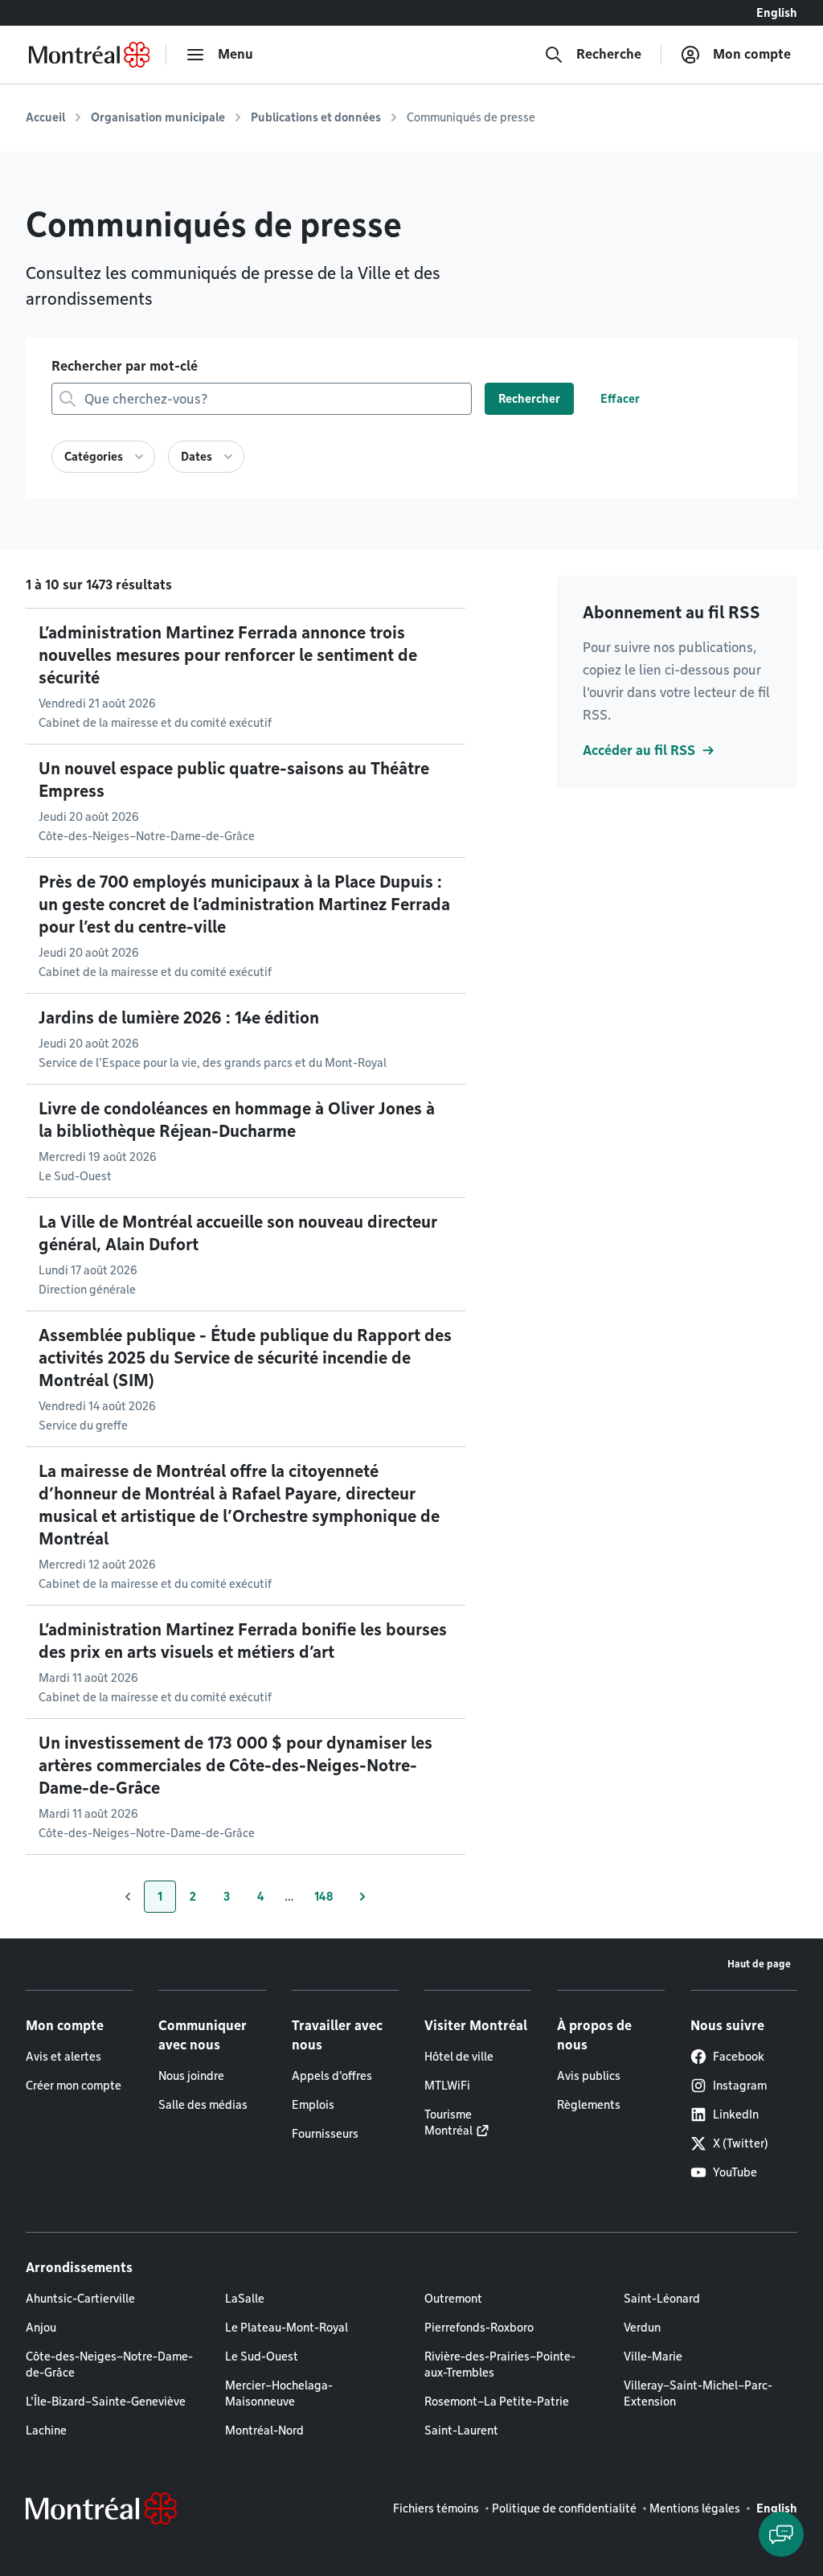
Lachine (46, 2430)
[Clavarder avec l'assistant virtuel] (781, 2534)
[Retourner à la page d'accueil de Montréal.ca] (89, 55)
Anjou (41, 2328)
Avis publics (589, 2076)
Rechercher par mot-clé (125, 366)
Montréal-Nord (264, 2430)
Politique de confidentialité (564, 2508)
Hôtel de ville (459, 2057)
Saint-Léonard (662, 2299)
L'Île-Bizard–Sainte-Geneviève (106, 2402)
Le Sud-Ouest (262, 2357)
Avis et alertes (63, 2057)
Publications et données (316, 117)
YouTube (735, 2172)
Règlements (589, 2105)
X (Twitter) (741, 2143)
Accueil (45, 117)
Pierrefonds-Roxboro (479, 2328)
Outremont (453, 2299)
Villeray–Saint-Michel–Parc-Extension (698, 2393)
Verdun (642, 2328)
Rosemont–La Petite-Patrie (497, 2402)
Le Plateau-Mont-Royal (287, 2328)
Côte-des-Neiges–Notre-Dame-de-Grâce (109, 2365)
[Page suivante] (362, 1897)
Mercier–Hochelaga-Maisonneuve (279, 2393)
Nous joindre (191, 2076)
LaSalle (245, 2299)
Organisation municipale (158, 117)
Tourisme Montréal (448, 2123)
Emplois (313, 2105)
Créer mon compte (74, 2086)
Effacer (620, 399)
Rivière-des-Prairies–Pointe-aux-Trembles (500, 2365)
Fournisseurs (325, 2134)
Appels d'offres (332, 2076)
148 (330, 1901)
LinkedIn (736, 2115)
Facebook (739, 2057)
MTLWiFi (447, 2086)
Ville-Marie (653, 2357)
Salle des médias (203, 2105)
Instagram (740, 2086)
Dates (197, 457)
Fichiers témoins (436, 2508)
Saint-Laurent (461, 2430)
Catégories (94, 457)
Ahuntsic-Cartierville (80, 2299)
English (777, 13)
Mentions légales (695, 2508)
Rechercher (529, 399)
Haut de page (759, 1964)
